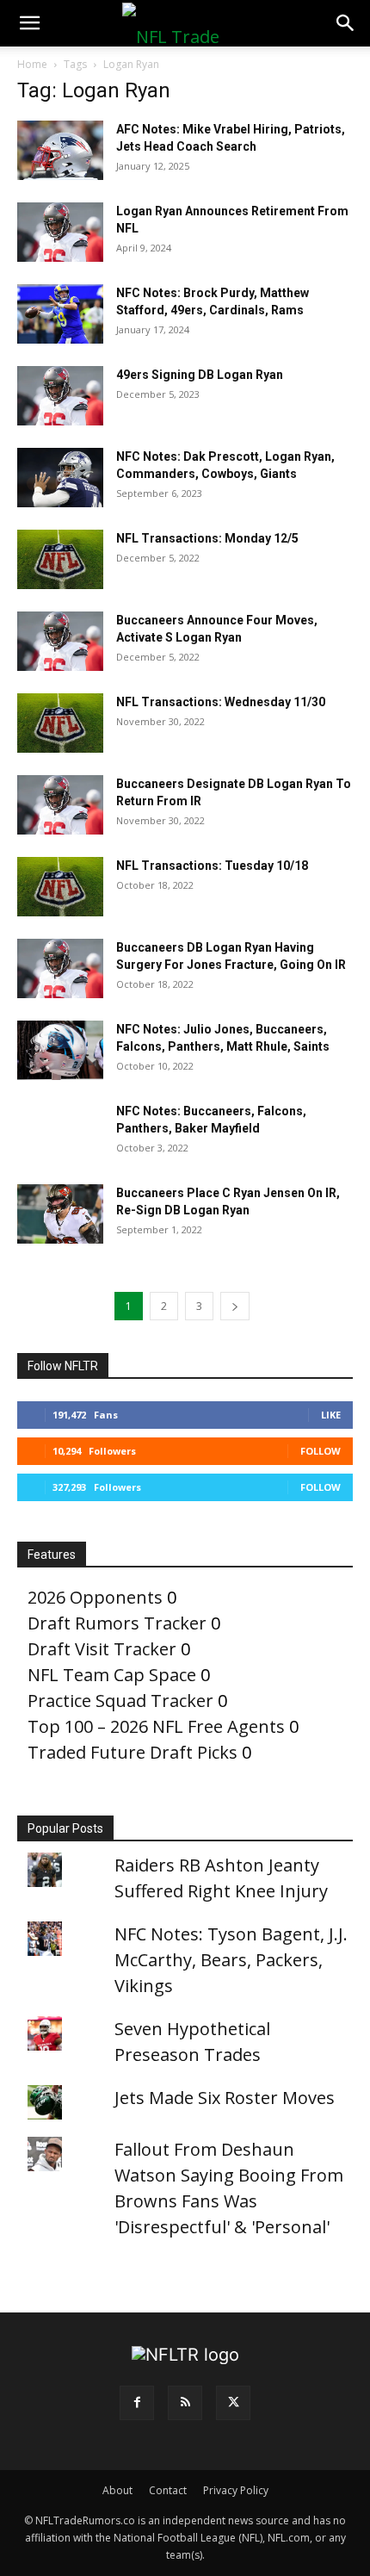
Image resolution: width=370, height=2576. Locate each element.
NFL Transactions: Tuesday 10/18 (212, 866)
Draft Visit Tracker (102, 1649)
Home (32, 64)
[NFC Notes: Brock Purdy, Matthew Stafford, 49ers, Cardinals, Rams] (60, 314)
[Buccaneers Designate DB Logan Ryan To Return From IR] (60, 805)
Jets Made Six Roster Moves (225, 2098)
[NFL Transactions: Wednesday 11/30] (60, 723)
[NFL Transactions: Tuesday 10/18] (60, 887)
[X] (233, 2403)
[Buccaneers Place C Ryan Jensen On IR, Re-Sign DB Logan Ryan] (60, 1214)
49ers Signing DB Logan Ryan (200, 375)
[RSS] (185, 2403)
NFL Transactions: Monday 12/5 (207, 538)
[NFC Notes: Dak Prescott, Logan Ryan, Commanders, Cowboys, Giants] (60, 478)
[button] (29, 23)
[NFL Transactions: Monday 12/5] (60, 559)
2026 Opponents (95, 1597)
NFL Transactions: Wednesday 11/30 (221, 702)
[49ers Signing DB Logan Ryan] (60, 396)
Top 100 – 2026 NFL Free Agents (156, 1726)
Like (331, 1415)
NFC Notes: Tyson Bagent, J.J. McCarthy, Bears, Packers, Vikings (231, 1960)
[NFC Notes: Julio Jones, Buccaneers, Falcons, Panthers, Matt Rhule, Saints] (60, 1050)
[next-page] (235, 1306)
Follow (321, 1451)
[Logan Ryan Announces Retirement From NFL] (60, 232)
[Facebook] (137, 2403)
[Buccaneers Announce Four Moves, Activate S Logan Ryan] (60, 641)
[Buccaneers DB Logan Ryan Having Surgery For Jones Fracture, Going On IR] (60, 968)
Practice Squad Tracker (120, 1701)
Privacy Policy (236, 2490)
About (117, 2490)
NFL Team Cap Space (112, 1675)
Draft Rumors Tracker (117, 1623)
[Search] (346, 23)
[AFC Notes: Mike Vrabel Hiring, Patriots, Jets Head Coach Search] (60, 150)
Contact (168, 2490)
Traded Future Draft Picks (133, 1752)
